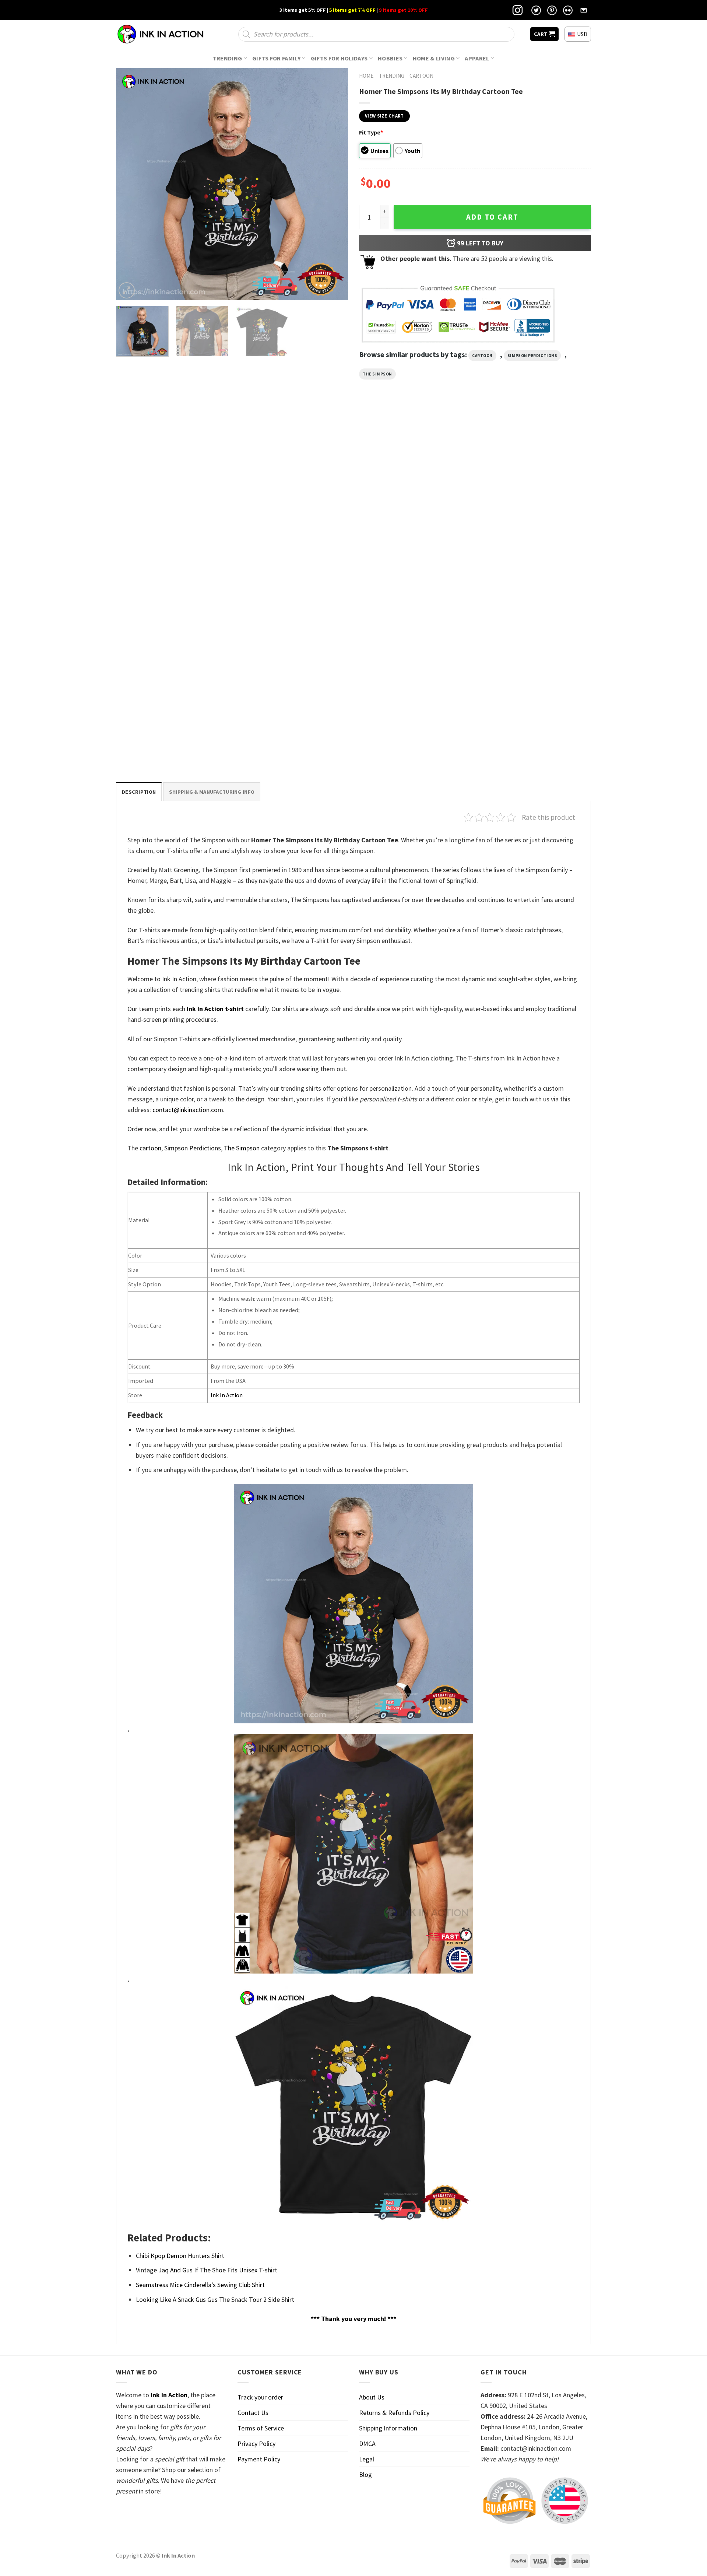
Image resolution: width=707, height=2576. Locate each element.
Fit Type (371, 132)
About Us (372, 2397)
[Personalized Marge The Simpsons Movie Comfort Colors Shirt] (534, 492)
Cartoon (421, 76)
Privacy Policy (256, 2444)
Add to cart (492, 217)
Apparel (477, 58)
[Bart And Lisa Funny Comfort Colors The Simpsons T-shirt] (173, 492)
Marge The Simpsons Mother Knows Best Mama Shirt (410, 570)
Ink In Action (227, 1395)
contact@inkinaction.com (188, 1110)
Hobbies (390, 58)
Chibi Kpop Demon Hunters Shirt (180, 2256)
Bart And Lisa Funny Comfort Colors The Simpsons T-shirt (167, 570)
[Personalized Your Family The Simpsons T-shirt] (173, 660)
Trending (228, 58)
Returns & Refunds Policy (394, 2413)
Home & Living (434, 58)
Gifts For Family (276, 58)
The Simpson (377, 374)
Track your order (260, 2397)
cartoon (482, 356)
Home (366, 76)
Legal (367, 2459)
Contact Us (253, 2413)
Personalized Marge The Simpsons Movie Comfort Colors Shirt (530, 570)
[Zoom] (127, 290)
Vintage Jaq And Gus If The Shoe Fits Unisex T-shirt (207, 2270)
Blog (365, 2474)
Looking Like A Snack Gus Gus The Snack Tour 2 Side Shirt (215, 2299)
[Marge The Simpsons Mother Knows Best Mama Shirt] (414, 492)
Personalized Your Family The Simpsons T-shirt (170, 738)
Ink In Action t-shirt (215, 1009)
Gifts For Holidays (339, 58)
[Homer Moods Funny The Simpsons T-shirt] (293, 492)
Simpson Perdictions (532, 356)
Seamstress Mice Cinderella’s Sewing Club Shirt (200, 2285)
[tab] (139, 792)
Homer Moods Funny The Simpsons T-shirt (291, 566)
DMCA (367, 2444)
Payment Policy (259, 2459)
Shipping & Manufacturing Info (212, 792)
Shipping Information (388, 2428)
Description (139, 792)
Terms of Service (261, 2428)
